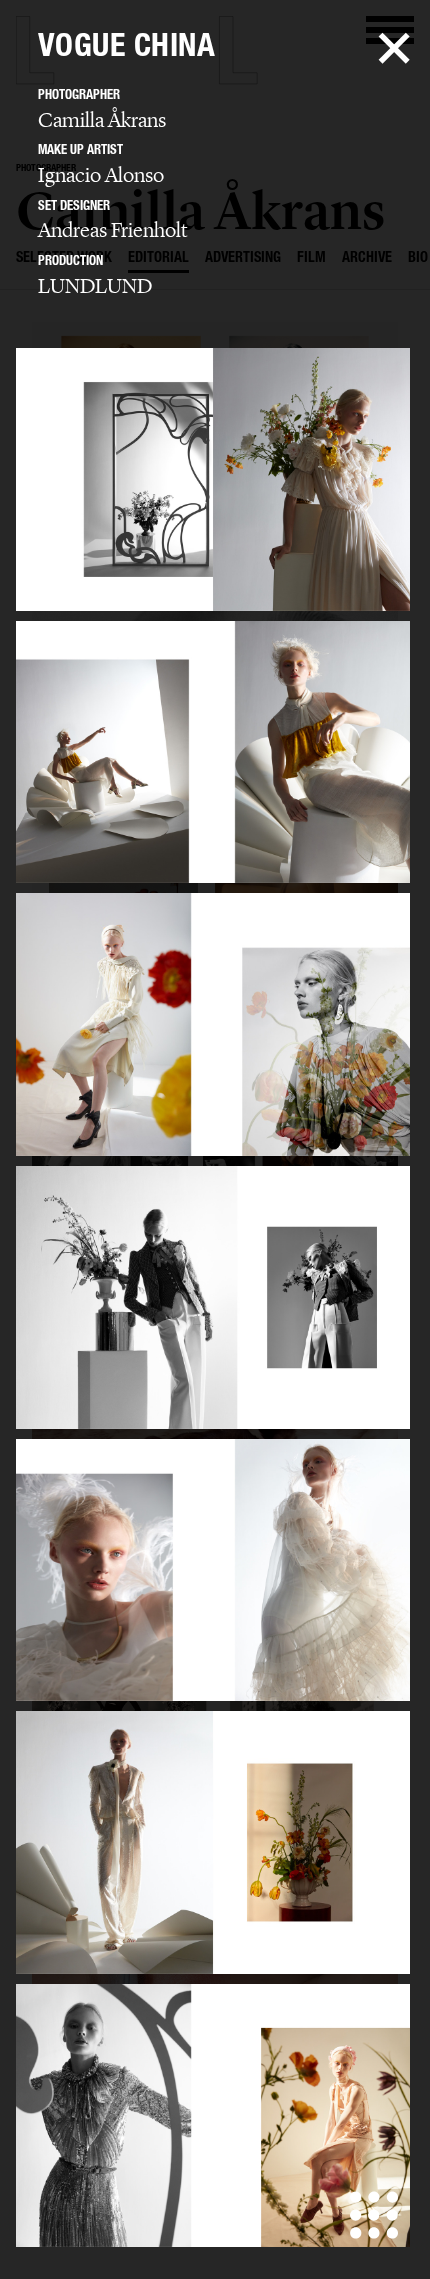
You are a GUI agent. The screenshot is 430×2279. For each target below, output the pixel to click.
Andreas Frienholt (112, 230)
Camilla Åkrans (102, 120)
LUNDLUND (95, 286)
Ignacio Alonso (101, 175)
